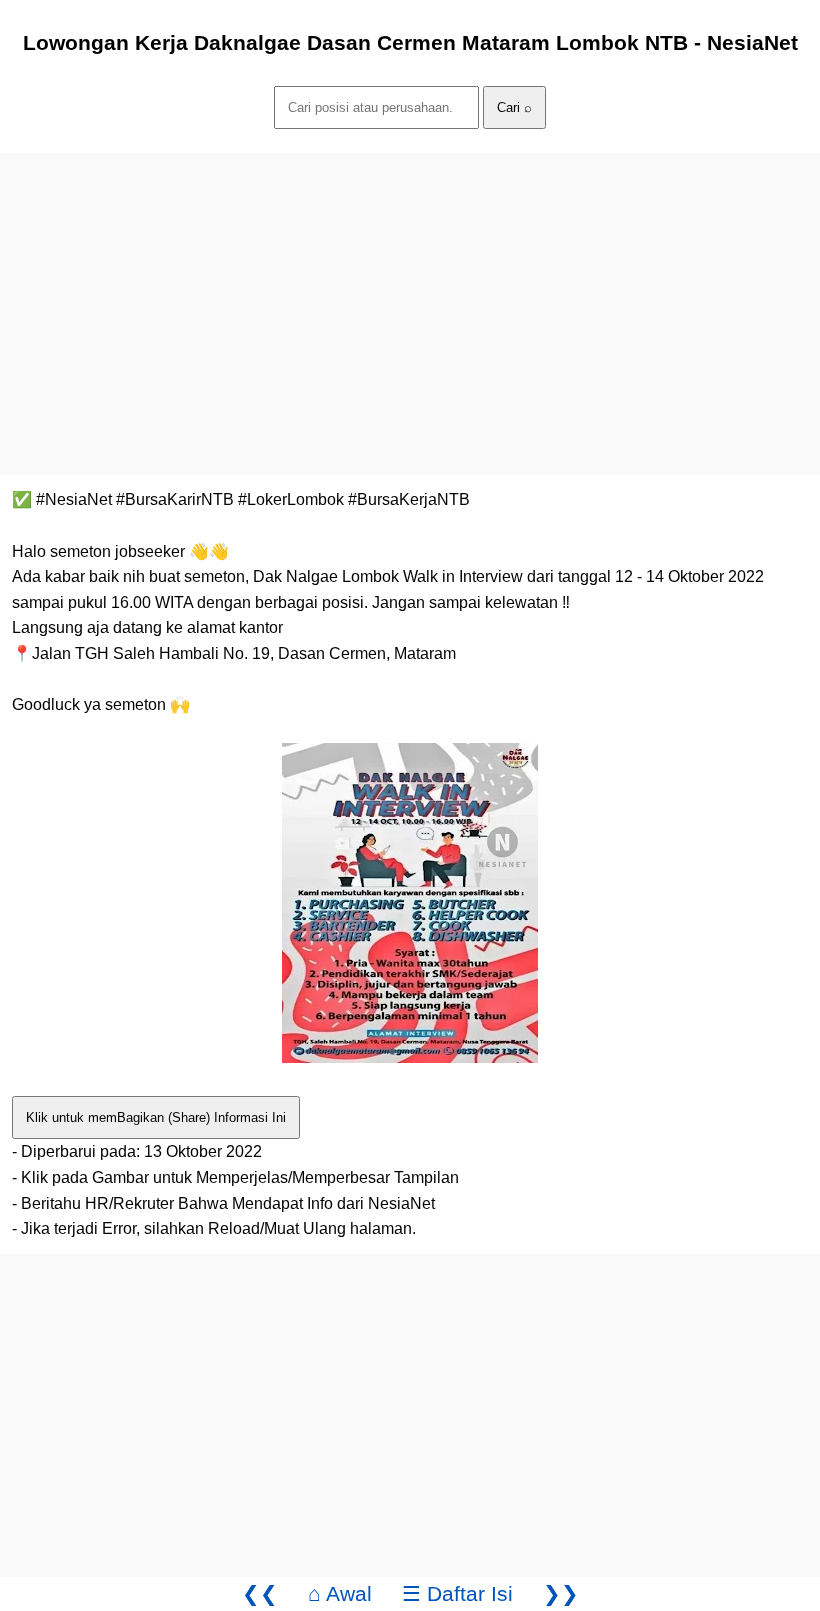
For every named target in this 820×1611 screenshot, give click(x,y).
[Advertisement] (410, 293)
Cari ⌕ (514, 107)
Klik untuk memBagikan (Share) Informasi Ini (156, 1117)
